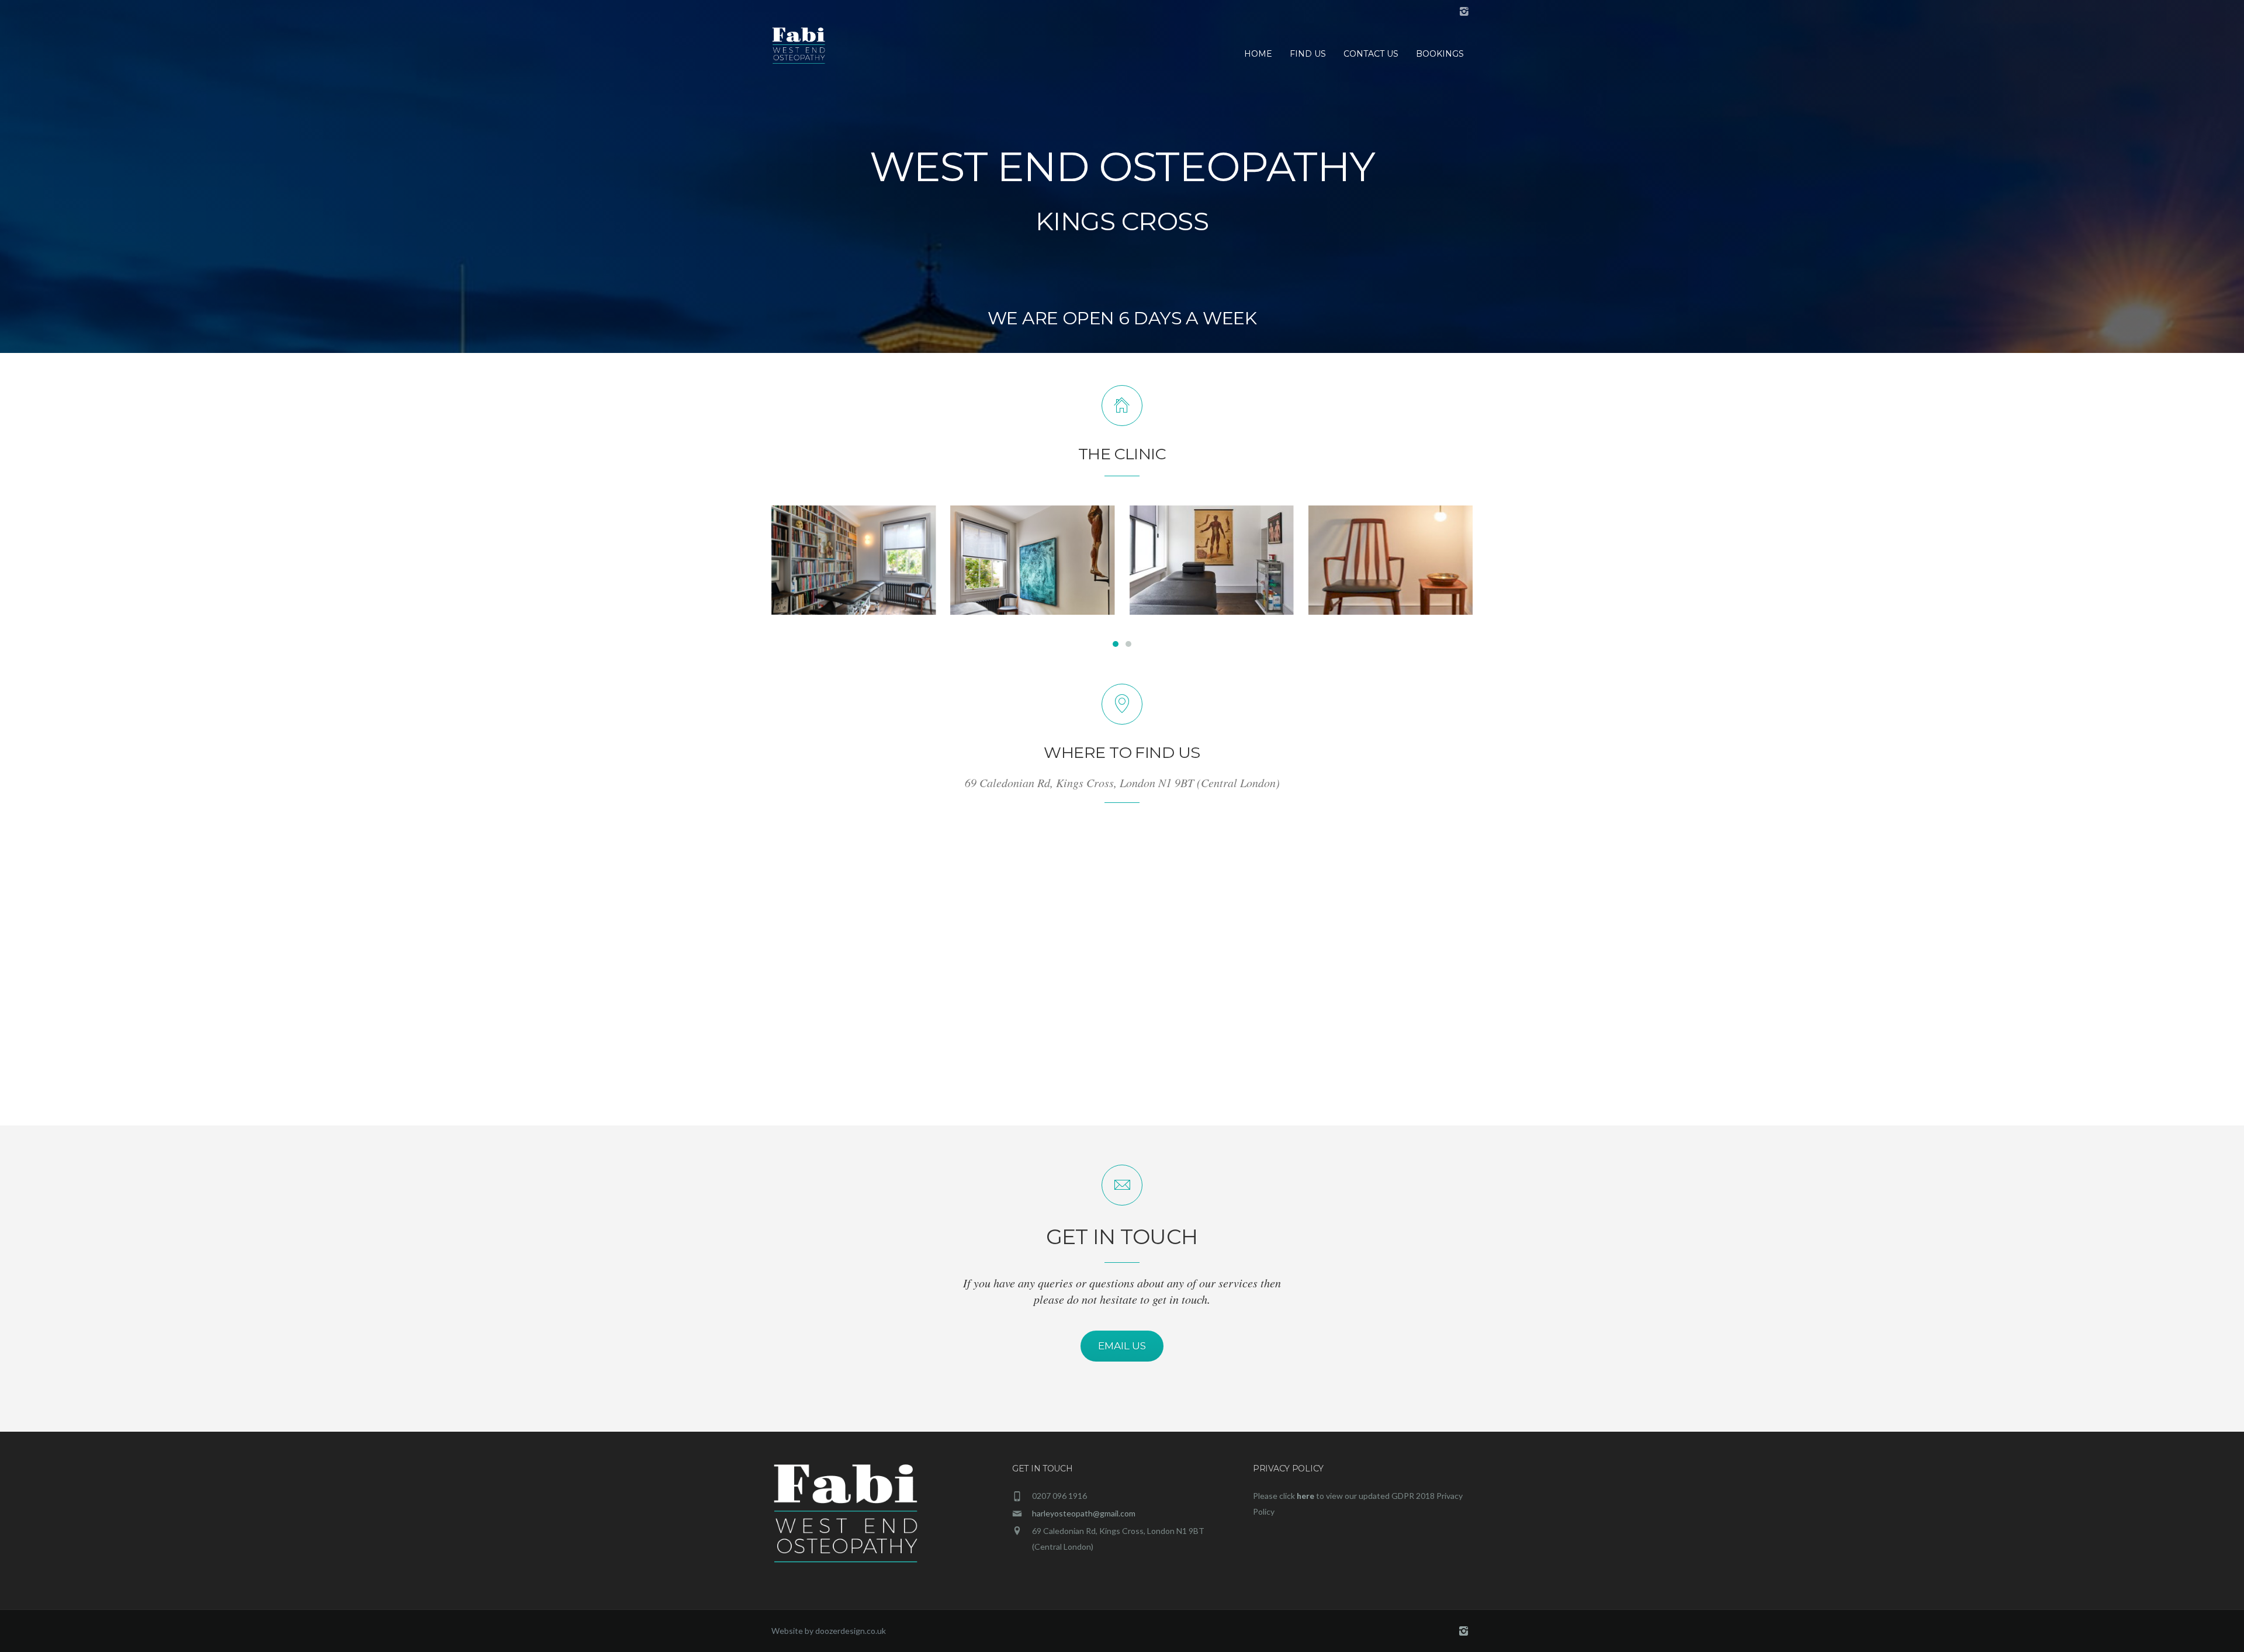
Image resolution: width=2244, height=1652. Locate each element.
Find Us (1308, 54)
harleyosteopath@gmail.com (1084, 1513)
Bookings (1440, 54)
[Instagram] (1464, 12)
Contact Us (1371, 54)
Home (1258, 54)
